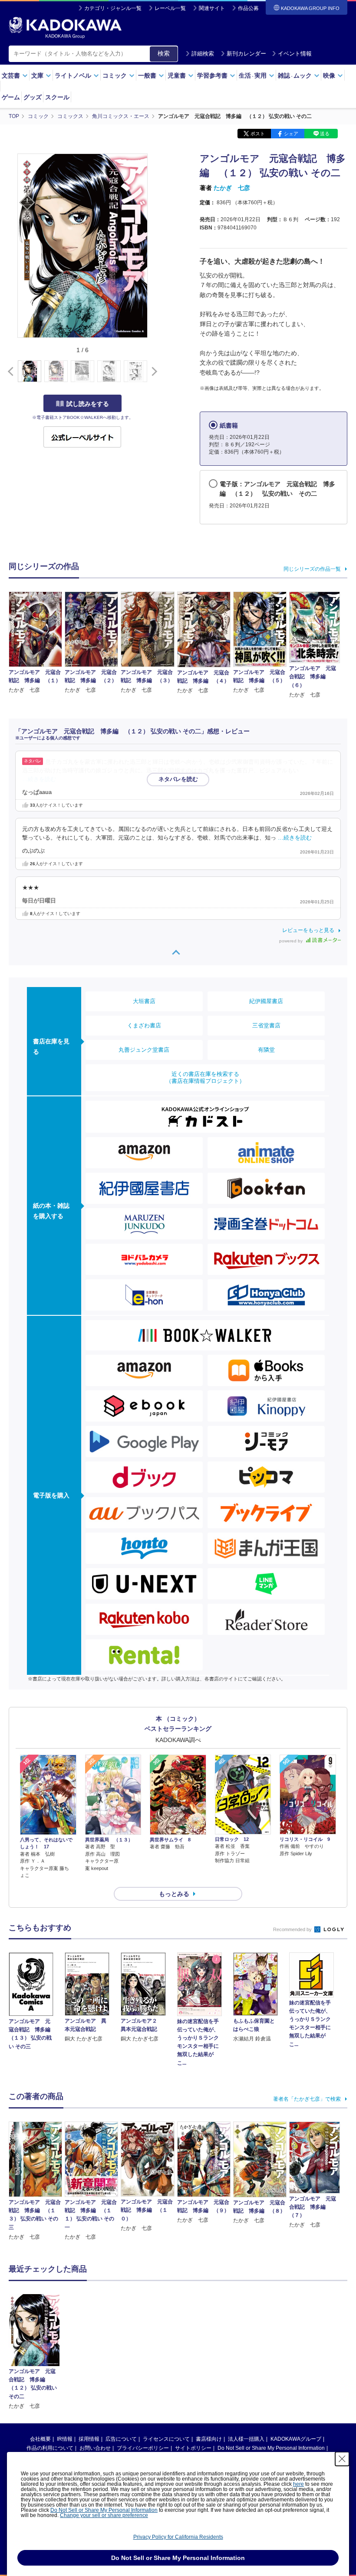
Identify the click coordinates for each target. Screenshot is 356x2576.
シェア (291, 134)
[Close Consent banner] (342, 2459)
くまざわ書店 (144, 1025)
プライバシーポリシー (143, 2448)
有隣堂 (266, 1050)
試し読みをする (88, 404)
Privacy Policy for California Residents (178, 2537)
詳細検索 (203, 54)
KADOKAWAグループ (296, 2439)
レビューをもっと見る (308, 930)
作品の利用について (50, 2448)
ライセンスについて (166, 2439)
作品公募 (248, 8)
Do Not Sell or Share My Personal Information (271, 2448)
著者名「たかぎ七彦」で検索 (307, 2099)
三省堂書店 (266, 1025)
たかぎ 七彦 (232, 188)
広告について (121, 2439)
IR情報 (65, 2439)
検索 (164, 53)
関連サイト (212, 8)
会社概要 (40, 2439)
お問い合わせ (95, 2448)
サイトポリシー (193, 2448)
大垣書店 (144, 1001)
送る (325, 134)
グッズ (33, 97)
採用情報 (89, 2439)
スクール (57, 97)
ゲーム (11, 97)
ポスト (258, 134)
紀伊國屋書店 (266, 1001)
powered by (292, 941)
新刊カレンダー (246, 54)
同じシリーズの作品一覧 (312, 569)
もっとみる (174, 1894)
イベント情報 (295, 54)
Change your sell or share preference (104, 2515)
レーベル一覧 (170, 8)
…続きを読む (39, 779)
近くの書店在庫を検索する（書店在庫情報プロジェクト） (205, 1077)
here (298, 2484)
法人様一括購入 (246, 2439)
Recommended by (293, 1929)
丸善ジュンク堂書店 (144, 1050)
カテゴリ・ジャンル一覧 (113, 8)
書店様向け (209, 2439)
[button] (153, 372)
